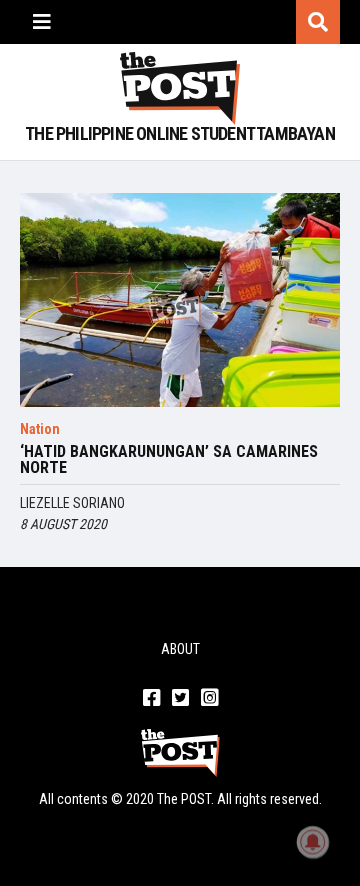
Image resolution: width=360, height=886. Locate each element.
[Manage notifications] (313, 842)
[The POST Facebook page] (151, 699)
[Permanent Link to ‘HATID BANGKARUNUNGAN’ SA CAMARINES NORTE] (180, 299)
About (180, 649)
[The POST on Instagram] (209, 699)
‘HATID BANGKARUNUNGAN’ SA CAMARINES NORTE (169, 460)
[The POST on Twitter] (180, 699)
